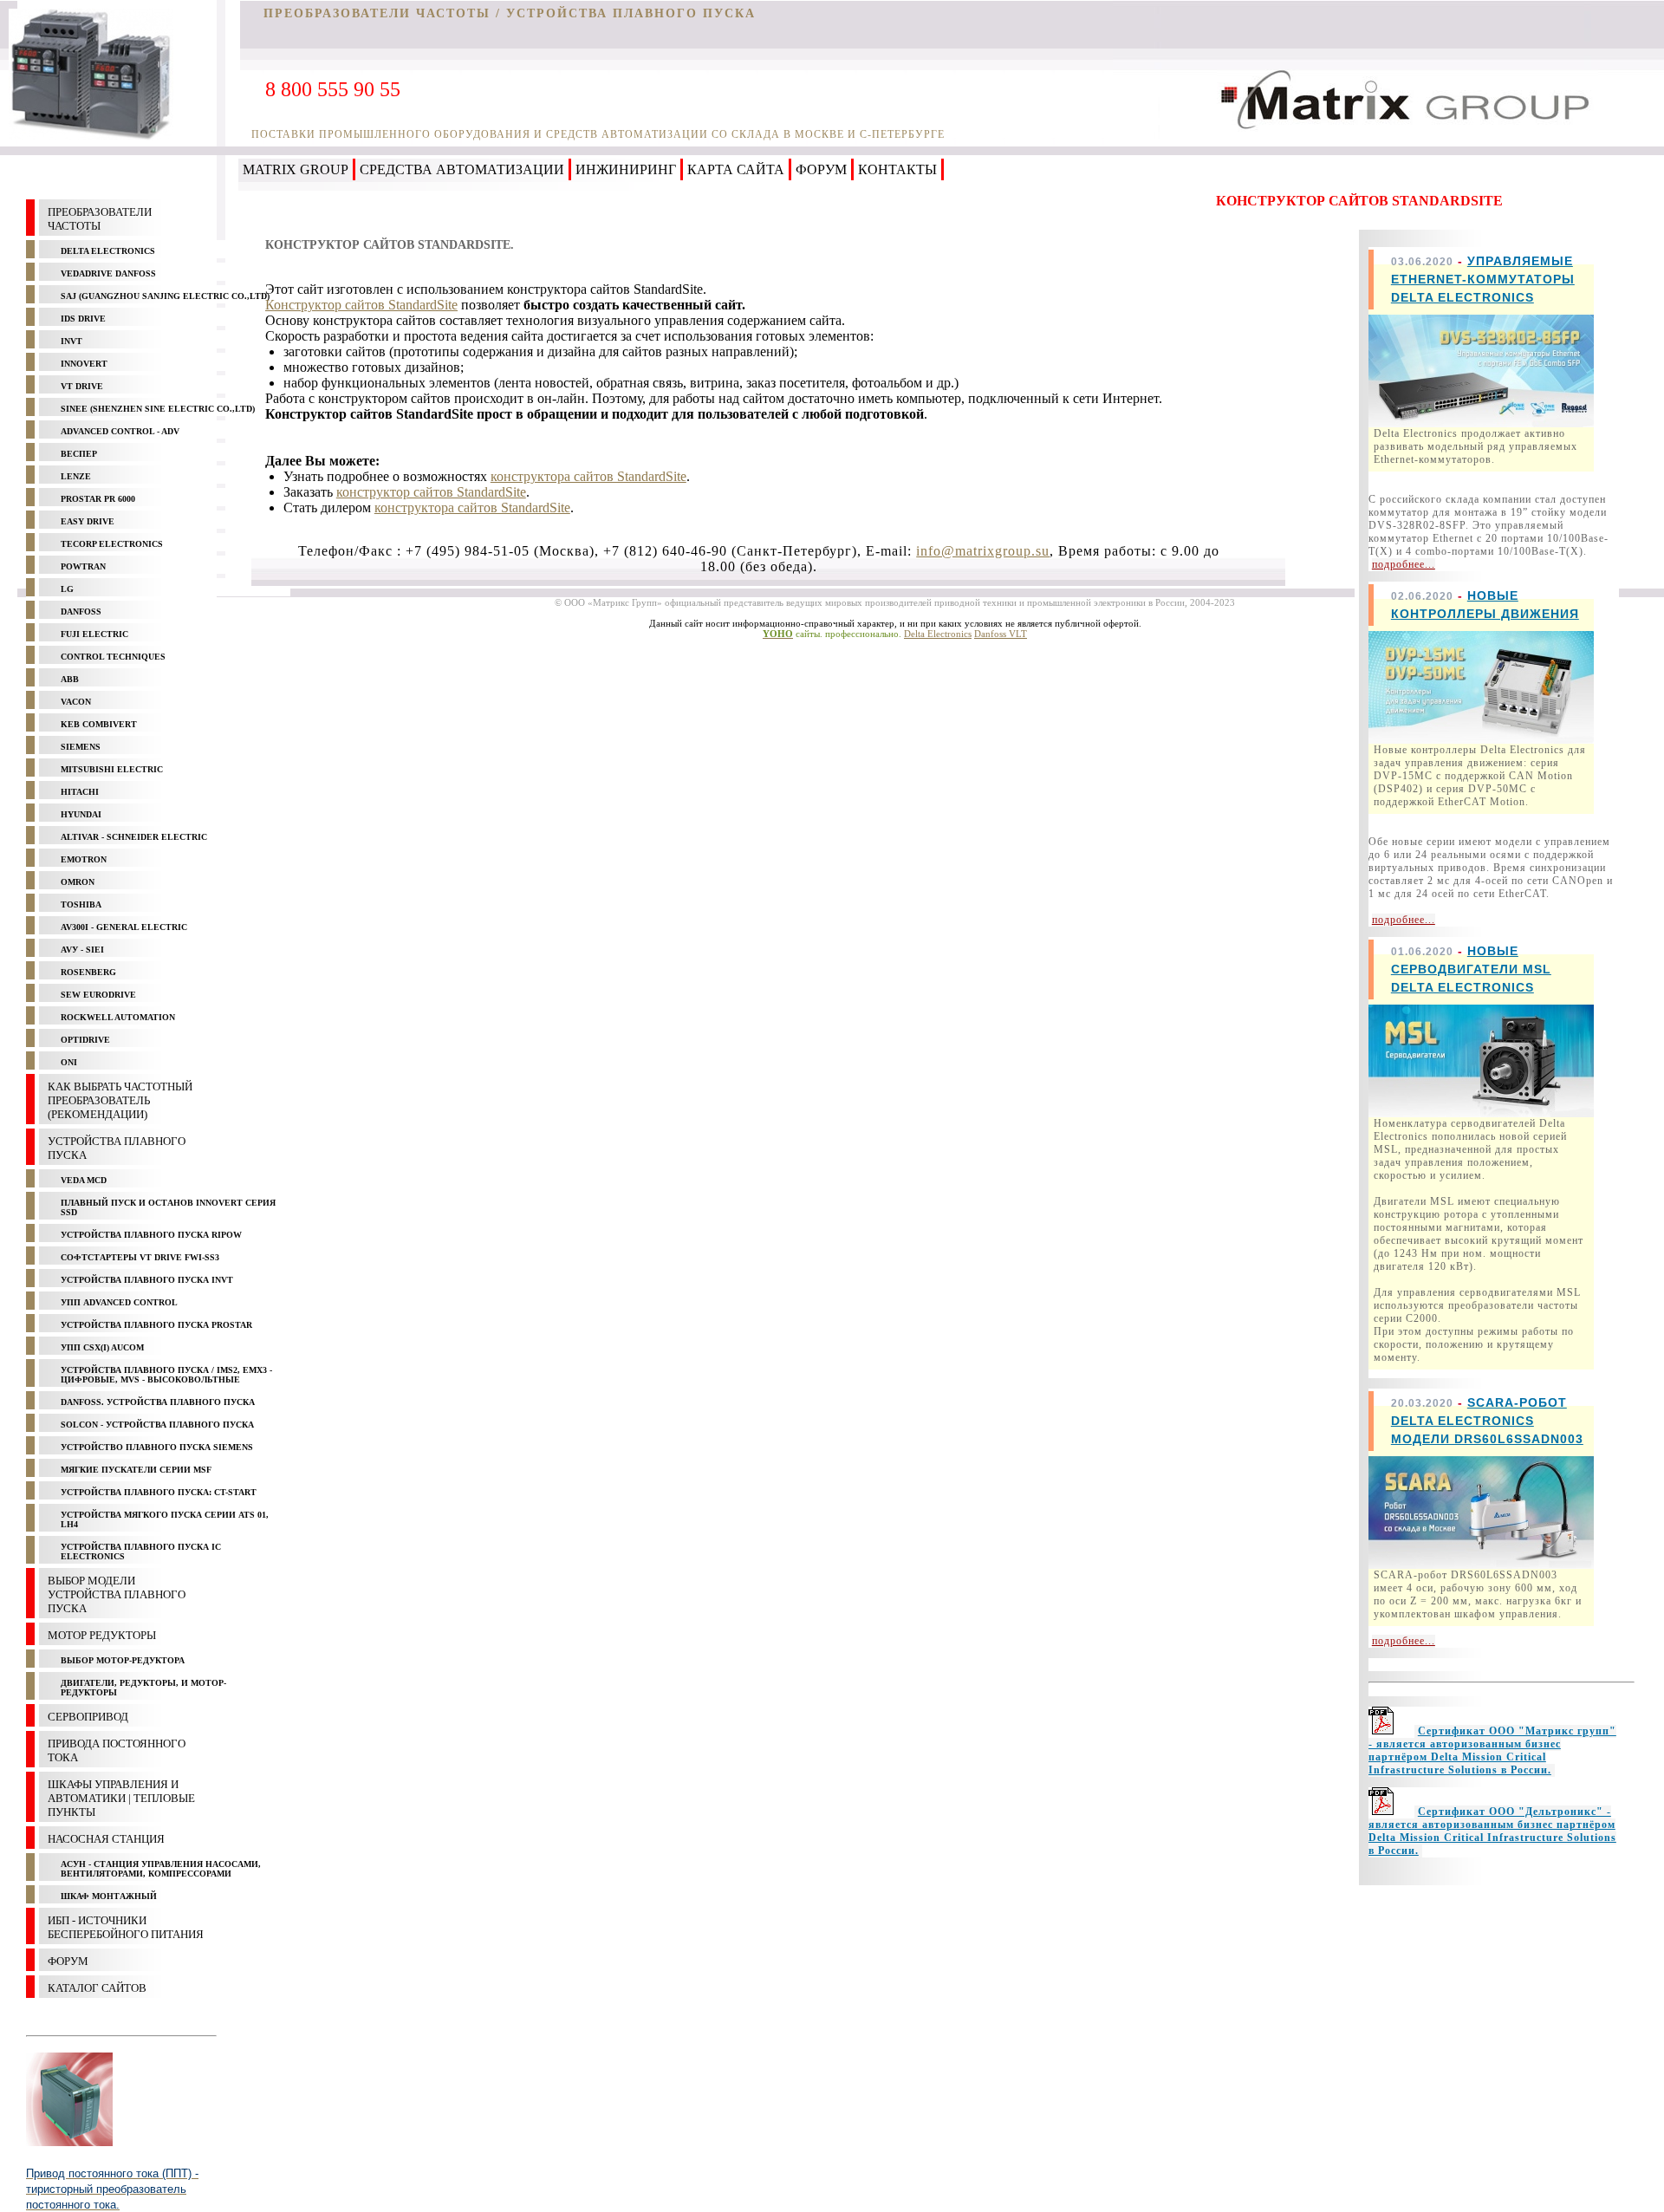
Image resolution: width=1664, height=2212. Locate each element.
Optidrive (85, 1040)
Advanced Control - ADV (120, 431)
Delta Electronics (108, 251)
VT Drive (82, 386)
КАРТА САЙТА (736, 169)
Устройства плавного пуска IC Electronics (141, 1552)
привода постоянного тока (117, 1750)
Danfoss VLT (1001, 634)
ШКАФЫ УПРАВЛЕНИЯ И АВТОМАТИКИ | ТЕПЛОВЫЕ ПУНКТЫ (121, 1798)
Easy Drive (88, 521)
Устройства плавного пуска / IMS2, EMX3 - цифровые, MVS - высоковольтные (166, 1375)
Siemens (81, 747)
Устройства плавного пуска (117, 1148)
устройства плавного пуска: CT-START (159, 1492)
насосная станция (106, 1839)
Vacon (76, 702)
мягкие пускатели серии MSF (136, 1470)
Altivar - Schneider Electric (134, 837)
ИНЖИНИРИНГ (626, 169)
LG (67, 589)
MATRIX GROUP (296, 169)
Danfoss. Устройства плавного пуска (158, 1402)
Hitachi (80, 792)
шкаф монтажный (109, 1896)
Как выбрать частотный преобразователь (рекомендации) (120, 1100)
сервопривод (88, 1717)
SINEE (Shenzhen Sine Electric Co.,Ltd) (158, 409)
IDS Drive (83, 319)
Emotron (84, 859)
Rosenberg (88, 972)
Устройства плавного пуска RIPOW (151, 1235)
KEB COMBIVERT (99, 724)
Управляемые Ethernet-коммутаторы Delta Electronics (1483, 279)
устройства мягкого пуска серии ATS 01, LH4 (165, 1519)
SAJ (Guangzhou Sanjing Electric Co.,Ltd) (165, 296)
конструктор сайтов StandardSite (431, 492)
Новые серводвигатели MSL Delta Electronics (1471, 969)
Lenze (76, 476)
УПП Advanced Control (119, 1302)
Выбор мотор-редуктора (123, 1660)
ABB (70, 679)
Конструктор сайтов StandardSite (361, 305)
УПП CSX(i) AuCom (102, 1347)
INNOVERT (84, 364)
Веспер (79, 454)
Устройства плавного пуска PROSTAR (156, 1325)
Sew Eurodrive (98, 995)
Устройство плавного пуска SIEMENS (157, 1447)
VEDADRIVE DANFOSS (108, 273)
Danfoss (81, 612)
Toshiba (81, 904)
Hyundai (81, 814)
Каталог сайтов (97, 1988)
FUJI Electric (94, 634)
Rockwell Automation (118, 1017)
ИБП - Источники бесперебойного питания (126, 1927)
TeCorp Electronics (112, 544)
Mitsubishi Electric (112, 769)
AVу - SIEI (82, 950)
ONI (69, 1062)
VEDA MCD (84, 1180)
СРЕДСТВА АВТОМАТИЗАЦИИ (462, 169)
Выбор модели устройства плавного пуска (117, 1594)
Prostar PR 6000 (98, 499)
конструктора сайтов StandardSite (588, 476)
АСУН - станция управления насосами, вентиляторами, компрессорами (161, 1869)
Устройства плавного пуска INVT (147, 1280)
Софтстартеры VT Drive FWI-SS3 (140, 1257)
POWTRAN (83, 566)
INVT (71, 341)
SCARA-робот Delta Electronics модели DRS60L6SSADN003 (1487, 1421)
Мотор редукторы (102, 1635)
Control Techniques (113, 657)
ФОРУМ (821, 169)
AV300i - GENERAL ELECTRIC (124, 927)
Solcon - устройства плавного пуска (157, 1425)
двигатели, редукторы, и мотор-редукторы (143, 1688)
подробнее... (1404, 564)
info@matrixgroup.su (983, 551)
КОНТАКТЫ (897, 169)
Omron (78, 882)
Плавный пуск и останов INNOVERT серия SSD (168, 1207)
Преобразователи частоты (100, 219)
